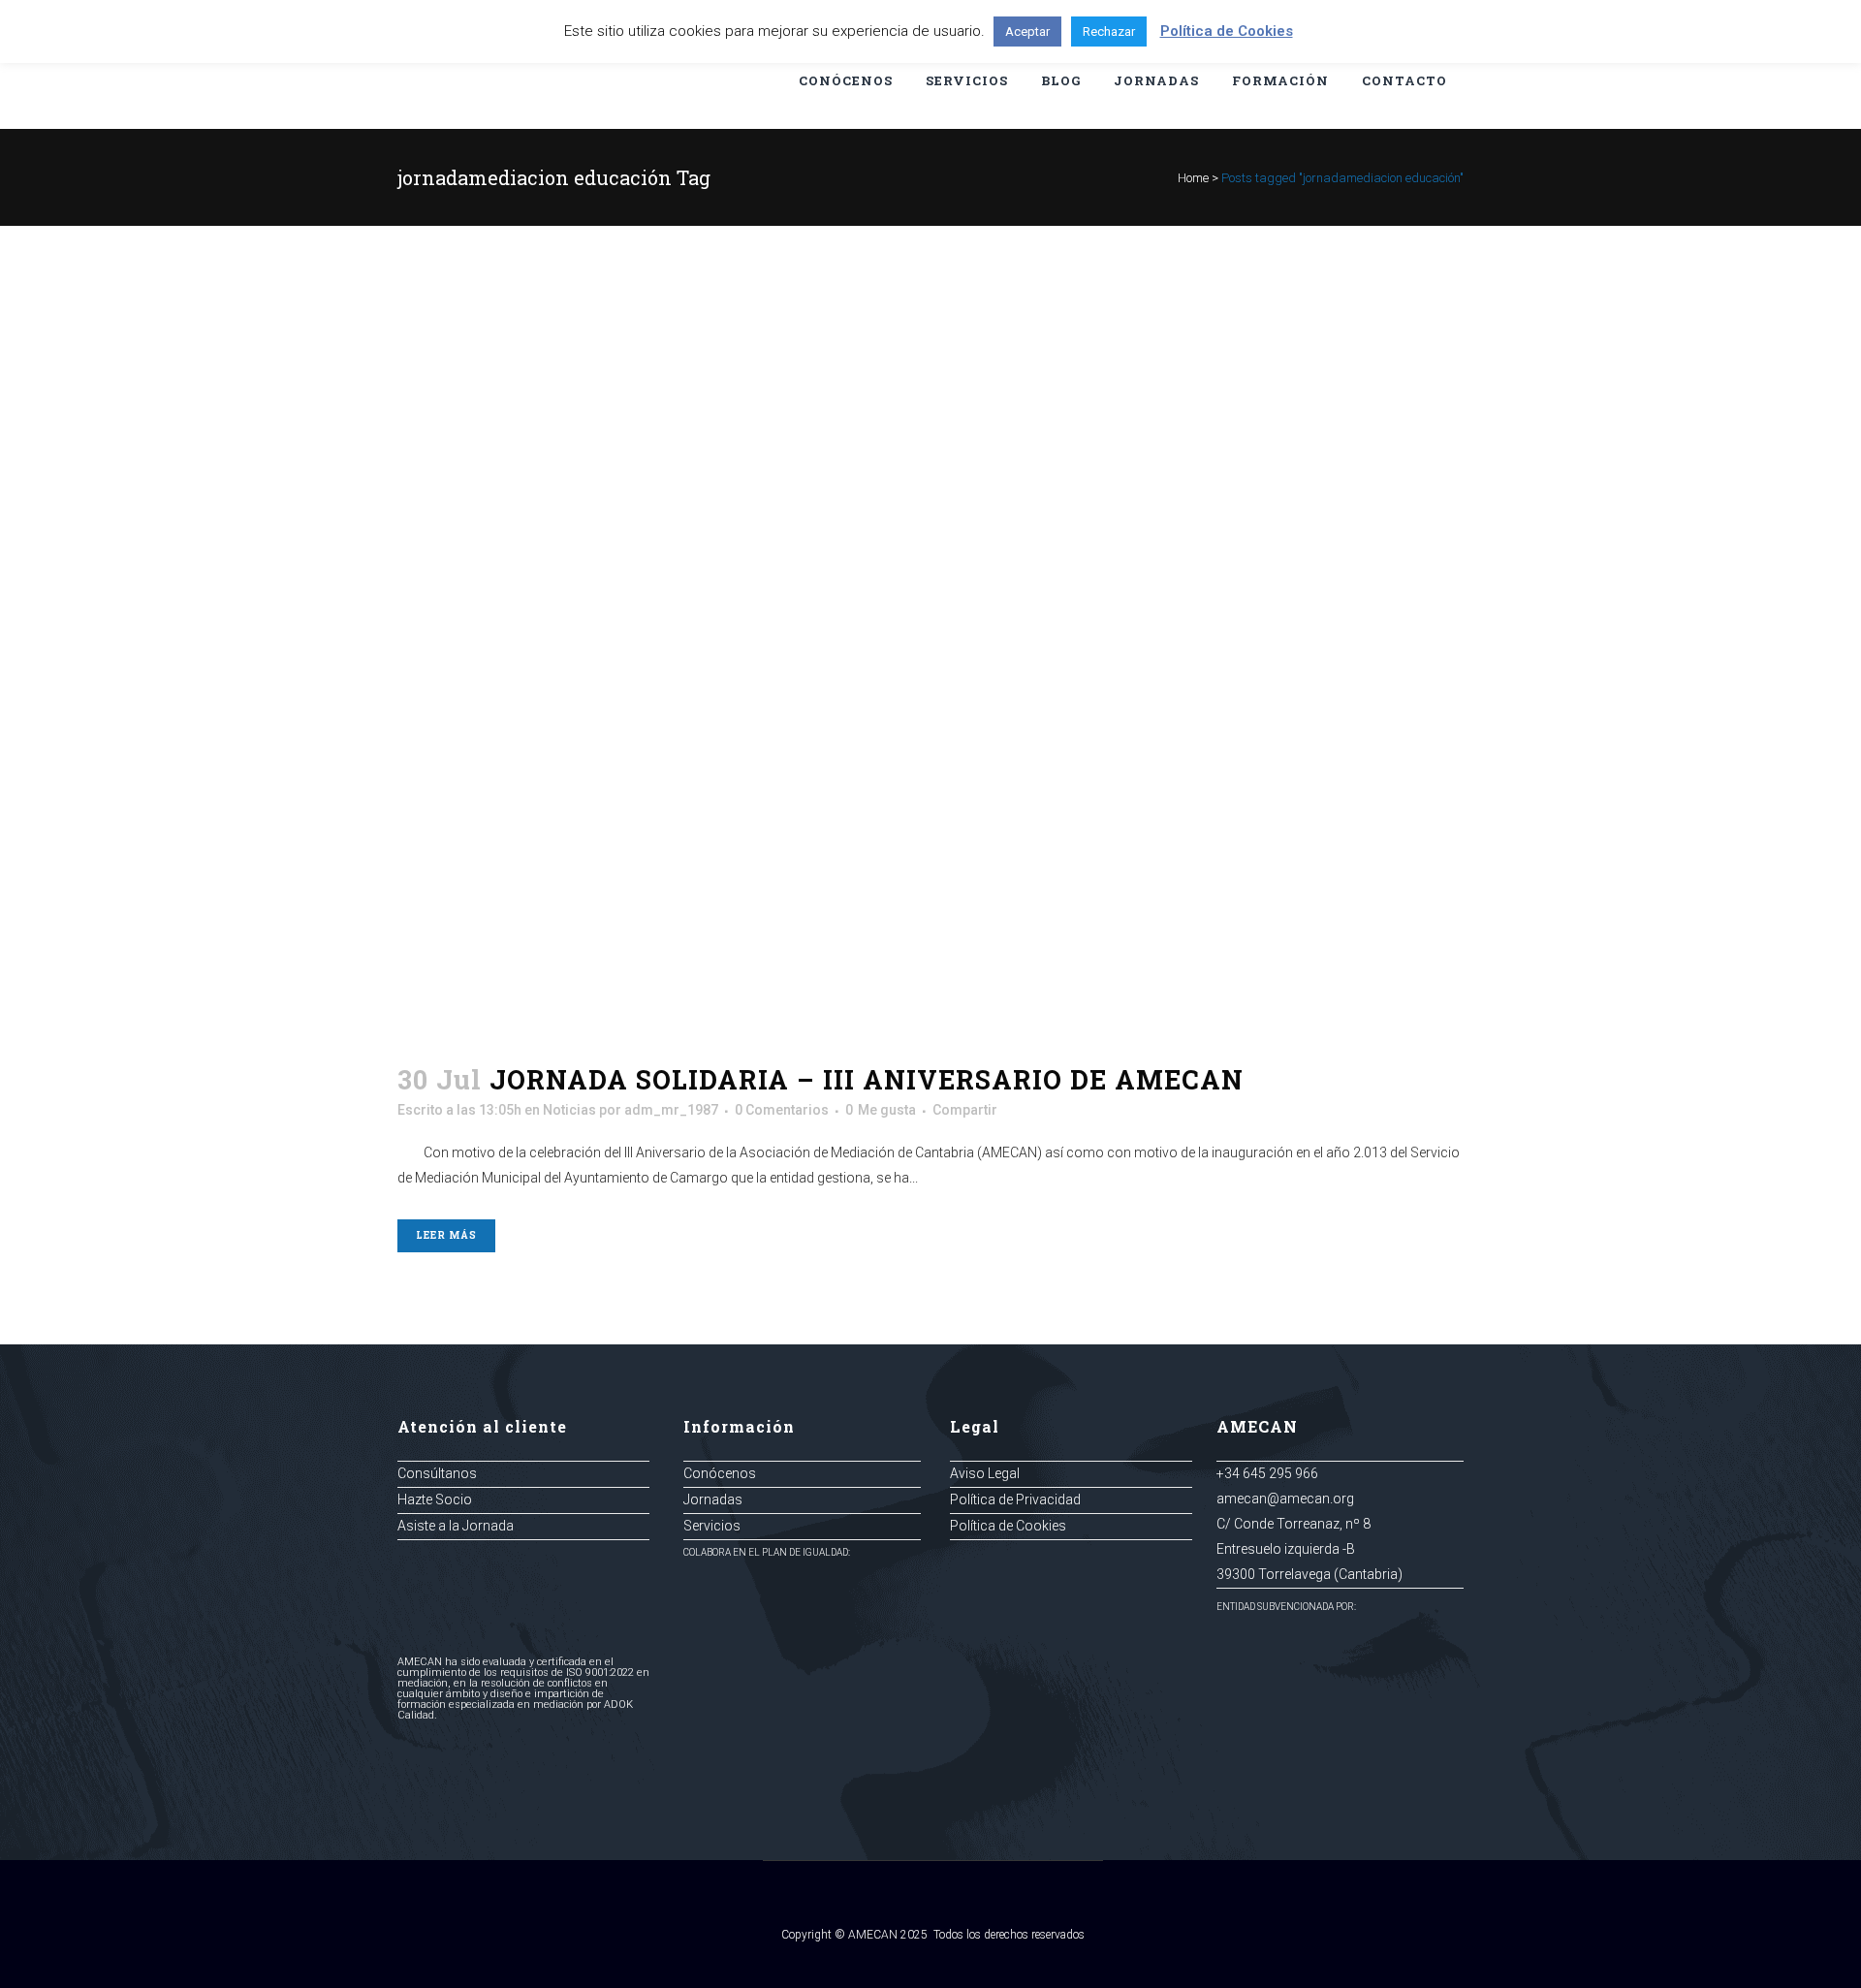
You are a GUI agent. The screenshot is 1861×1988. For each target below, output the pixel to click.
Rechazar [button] (1109, 32)
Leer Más (446, 1235)
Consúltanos (437, 1473)
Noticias (569, 1110)
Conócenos (720, 1473)
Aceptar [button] (1027, 32)
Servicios (712, 1526)
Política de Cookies (1008, 1526)
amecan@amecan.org (1285, 1499)
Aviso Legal (985, 1473)
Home (1193, 178)
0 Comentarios (782, 1110)
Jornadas (713, 1499)
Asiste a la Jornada (456, 1526)
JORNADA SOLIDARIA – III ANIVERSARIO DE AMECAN (867, 1079)
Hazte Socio (435, 1499)
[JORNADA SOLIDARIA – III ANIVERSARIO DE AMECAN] (930, 662)
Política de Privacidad (1015, 1499)
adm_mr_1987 (671, 1110)
